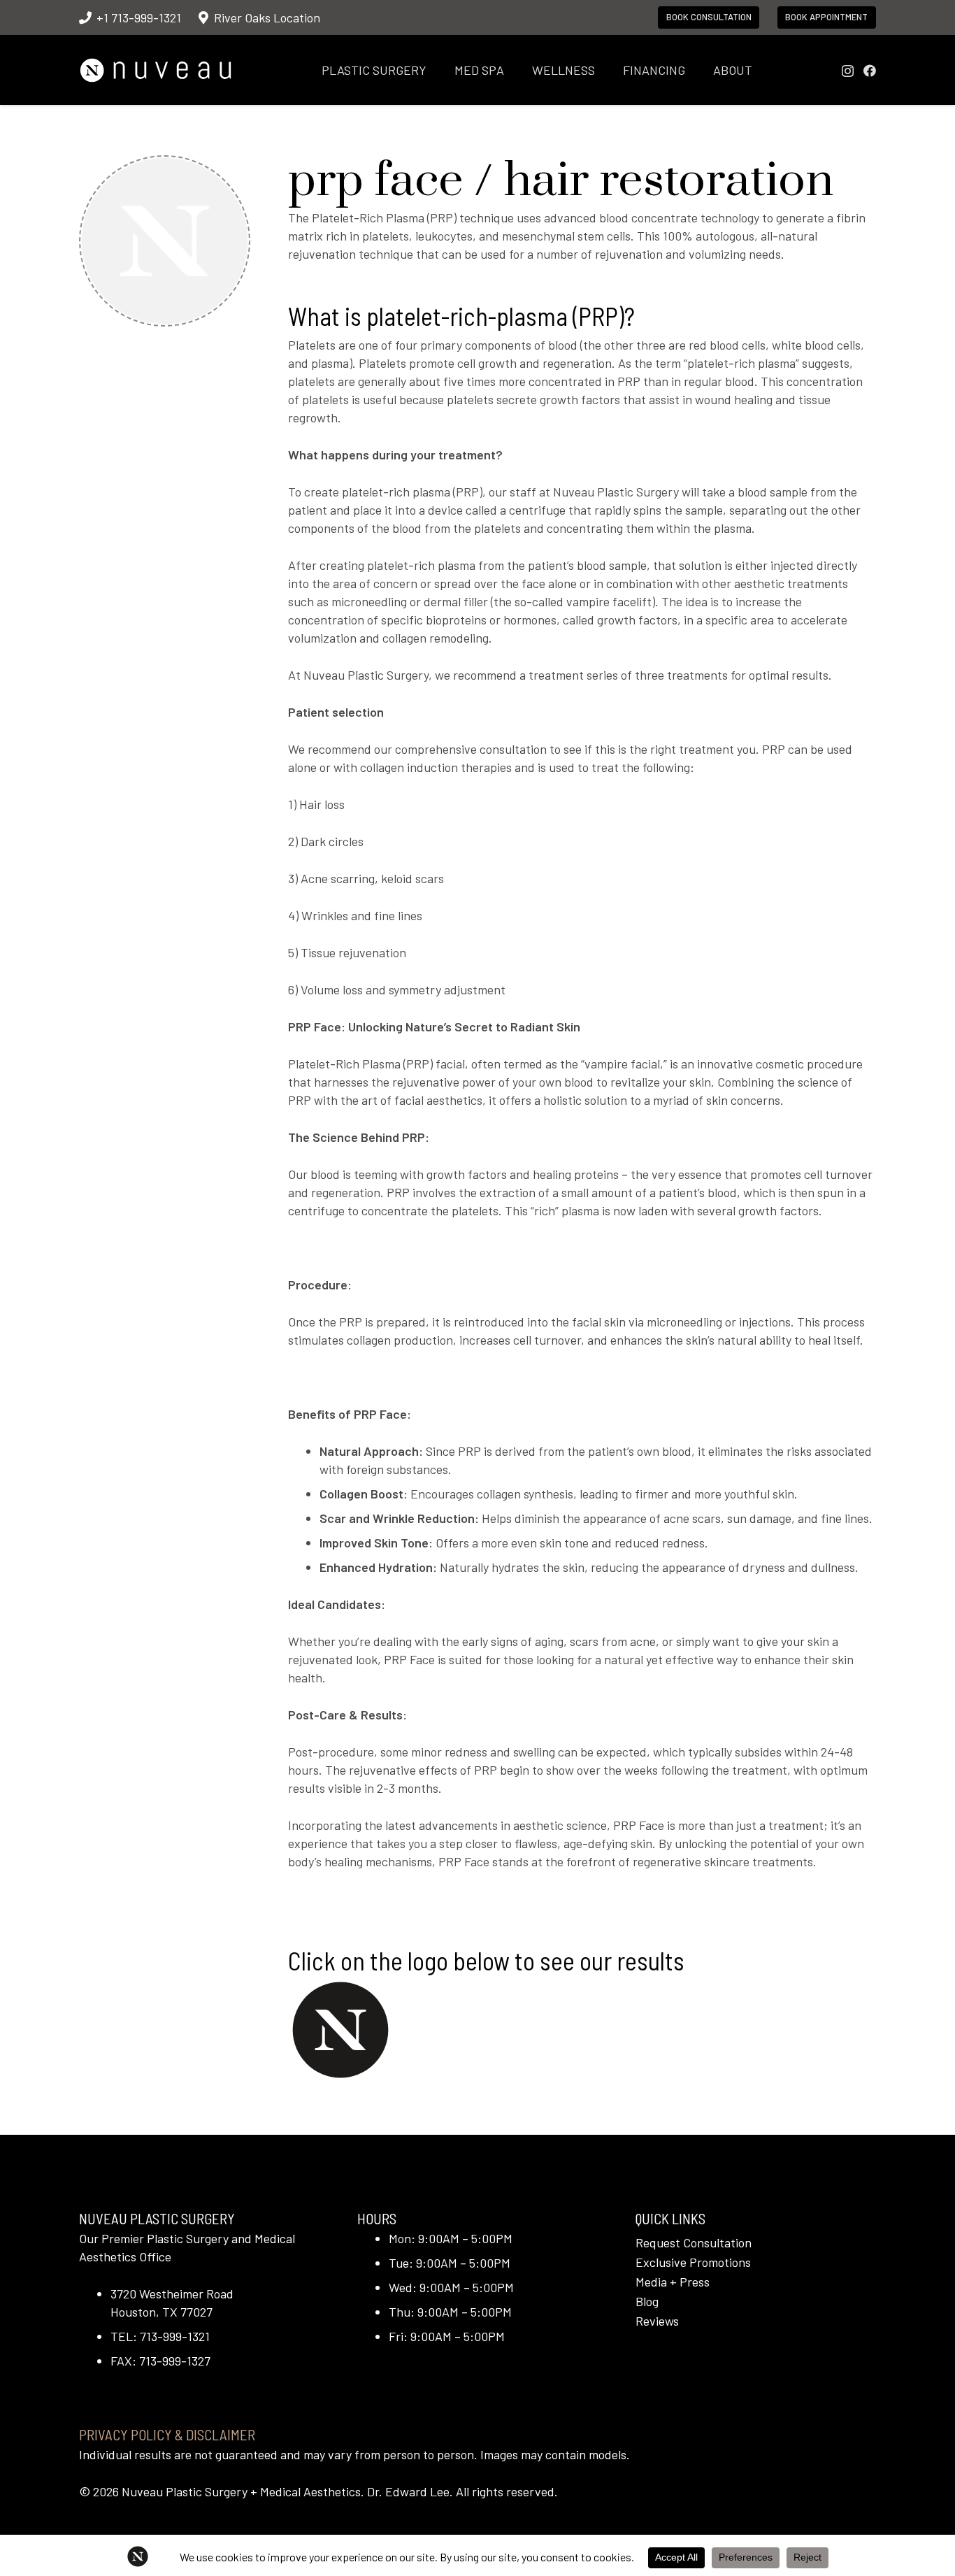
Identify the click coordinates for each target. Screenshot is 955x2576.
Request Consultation (694, 2242)
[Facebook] (870, 71)
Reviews (657, 2321)
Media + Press (673, 2282)
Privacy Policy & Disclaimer (167, 2434)
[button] (438, 70)
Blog (647, 2301)
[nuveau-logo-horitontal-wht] (156, 70)
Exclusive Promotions (693, 2262)
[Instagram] (848, 71)
